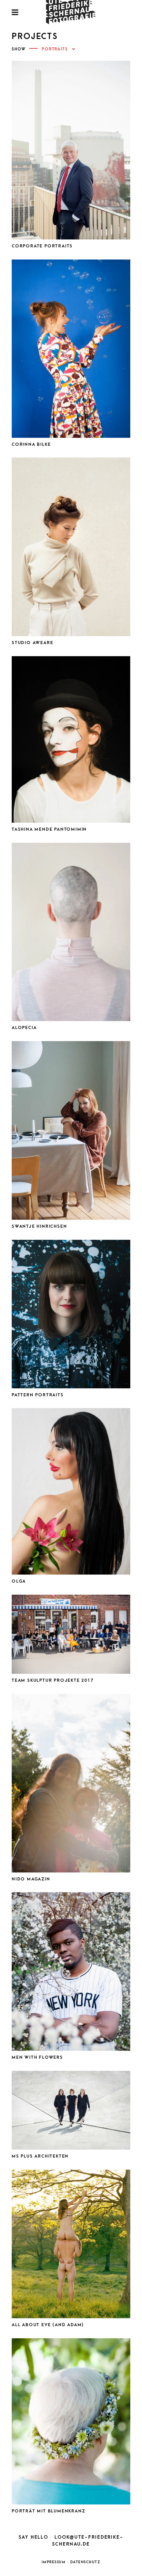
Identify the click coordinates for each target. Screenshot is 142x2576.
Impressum (54, 2562)
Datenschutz (85, 2562)
